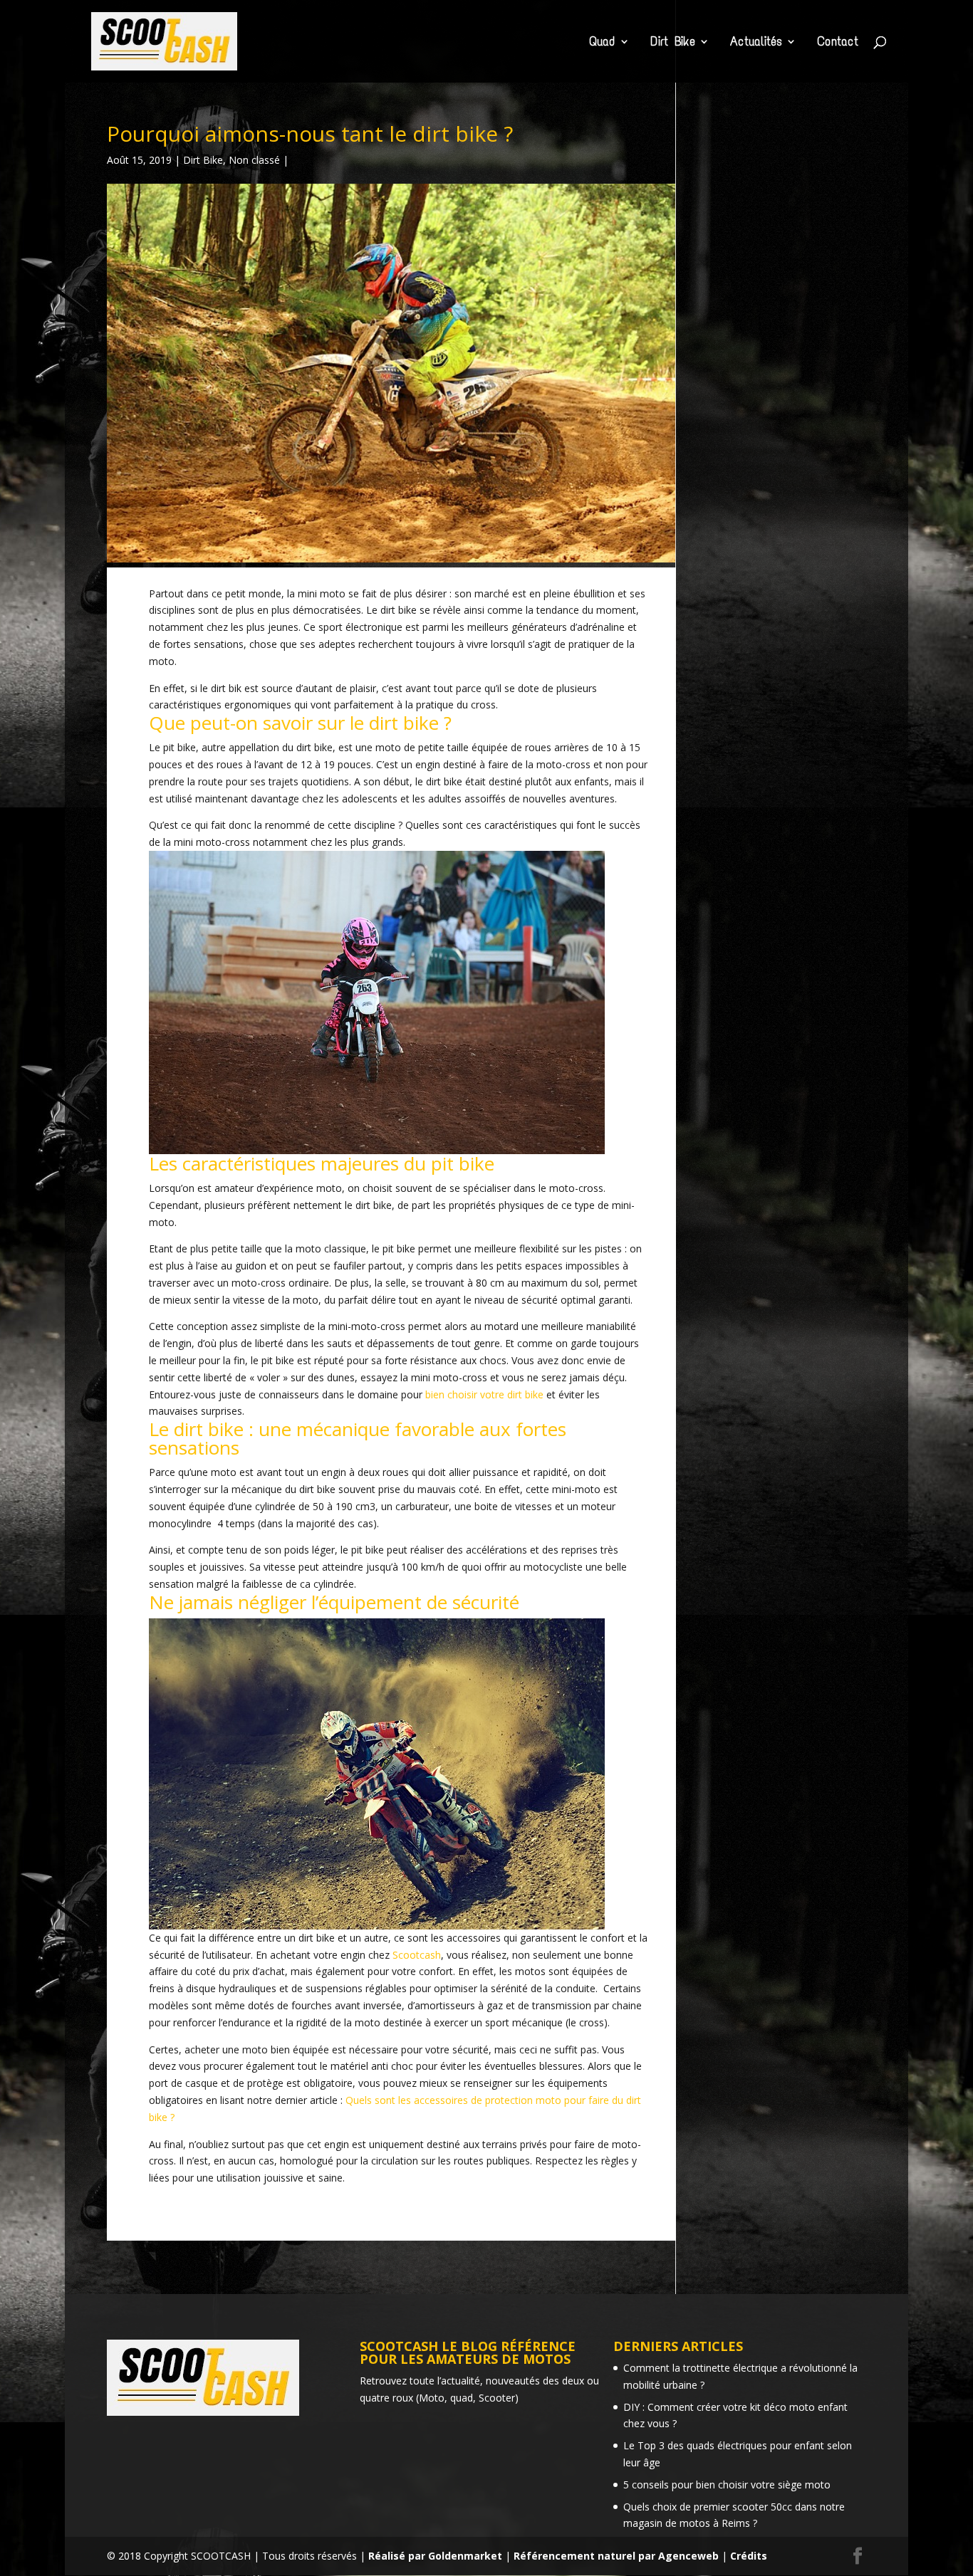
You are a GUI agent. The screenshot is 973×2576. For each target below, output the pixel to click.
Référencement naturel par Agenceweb (616, 2556)
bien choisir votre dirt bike (484, 1394)
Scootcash (417, 1955)
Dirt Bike (673, 43)
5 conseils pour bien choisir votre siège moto (727, 2485)
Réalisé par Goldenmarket (435, 2556)
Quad (602, 43)
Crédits (749, 2556)
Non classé (254, 160)
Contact (838, 43)
